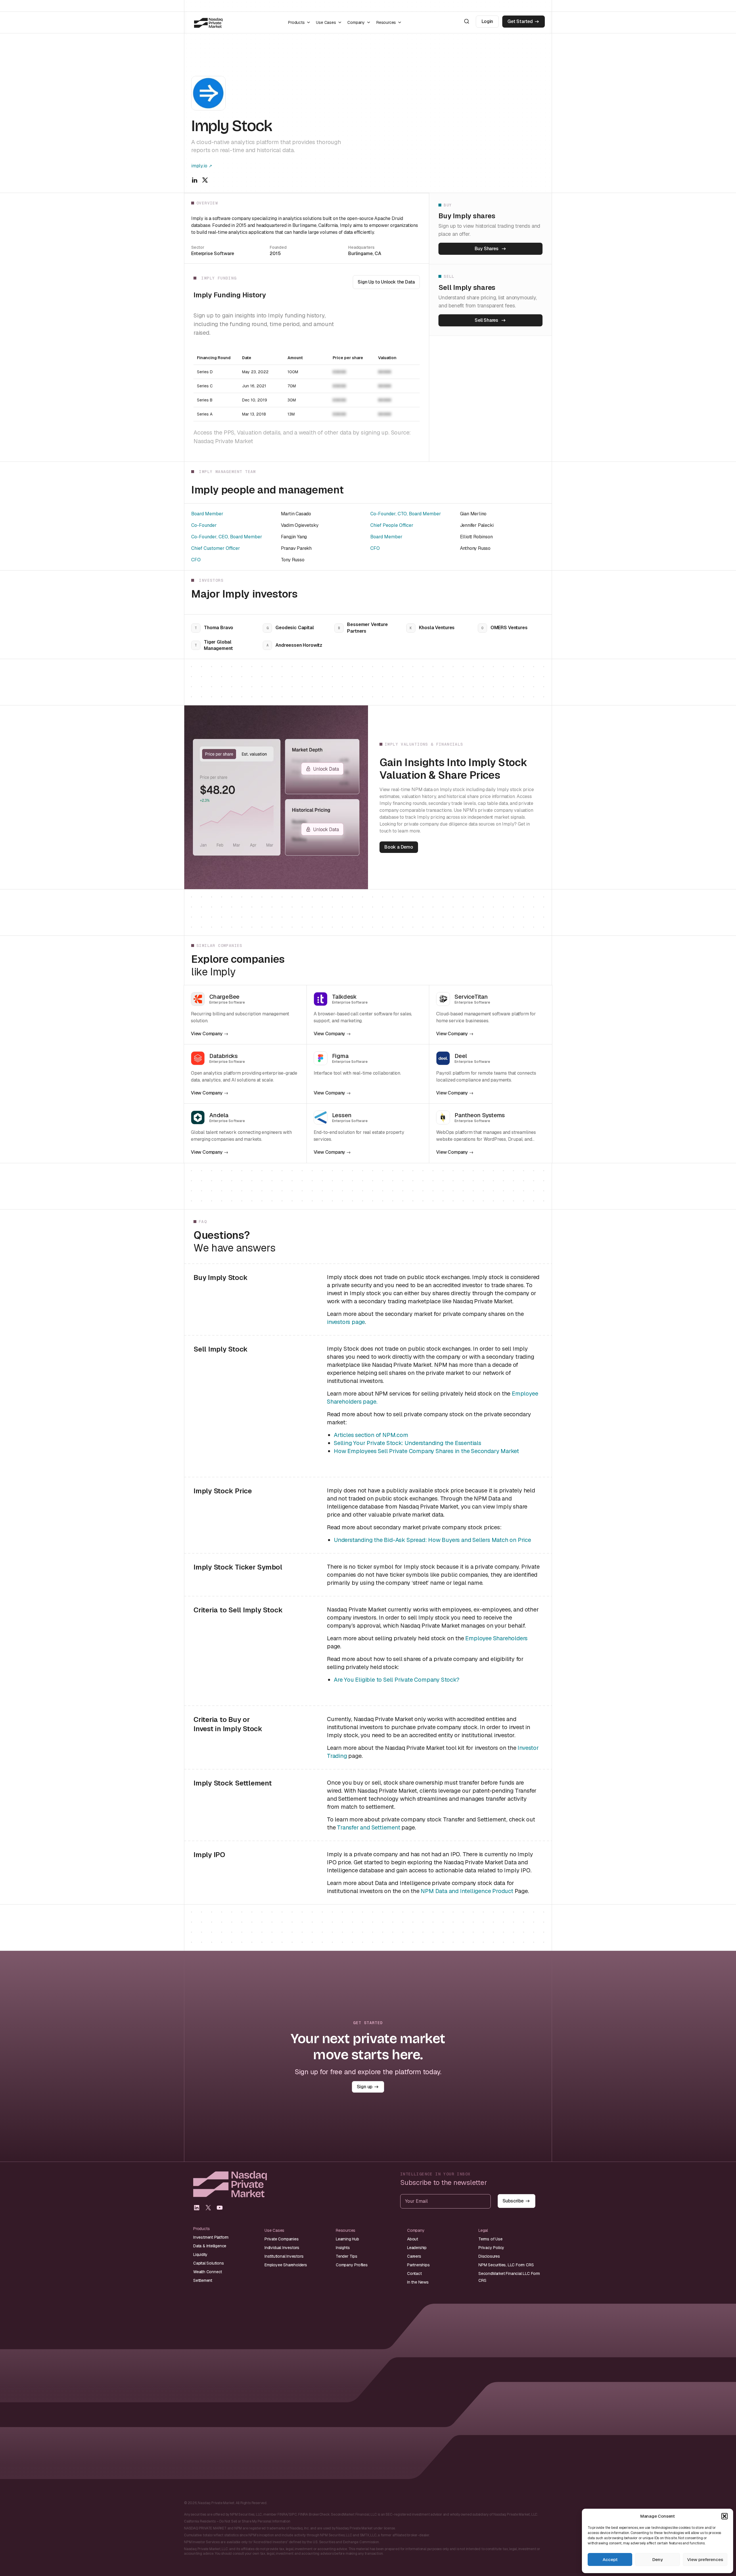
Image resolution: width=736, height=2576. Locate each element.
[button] (724, 2516)
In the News (418, 2282)
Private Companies (282, 2239)
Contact (414, 2273)
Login (487, 21)
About (413, 2239)
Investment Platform (211, 2237)
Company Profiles (352, 2265)
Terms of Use (490, 2239)
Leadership (417, 2248)
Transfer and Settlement (368, 1827)
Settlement (203, 2280)
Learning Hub (347, 2239)
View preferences (705, 2559)
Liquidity (200, 2255)
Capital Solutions (209, 2263)
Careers (414, 2256)
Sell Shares (486, 320)
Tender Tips (347, 2256)
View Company (207, 1034)
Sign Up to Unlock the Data (386, 282)
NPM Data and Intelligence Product (467, 1891)
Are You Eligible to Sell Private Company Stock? (397, 1680)
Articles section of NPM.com (371, 1435)
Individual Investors (282, 2248)
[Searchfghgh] (467, 21)
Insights (343, 2248)
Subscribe (513, 2201)
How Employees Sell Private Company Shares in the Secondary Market (426, 1451)
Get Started (520, 21)
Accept (610, 2559)
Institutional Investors (284, 2256)
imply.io (199, 166)
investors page (346, 1322)
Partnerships (418, 2265)
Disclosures (489, 2256)
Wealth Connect (208, 2272)
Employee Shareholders (496, 1638)
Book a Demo (399, 847)
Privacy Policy (491, 2248)
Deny (658, 2559)
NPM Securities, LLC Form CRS (506, 2265)
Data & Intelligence (210, 2246)
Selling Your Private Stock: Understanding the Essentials (408, 1443)
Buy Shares (487, 249)
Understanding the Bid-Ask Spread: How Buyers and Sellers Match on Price (432, 1540)
